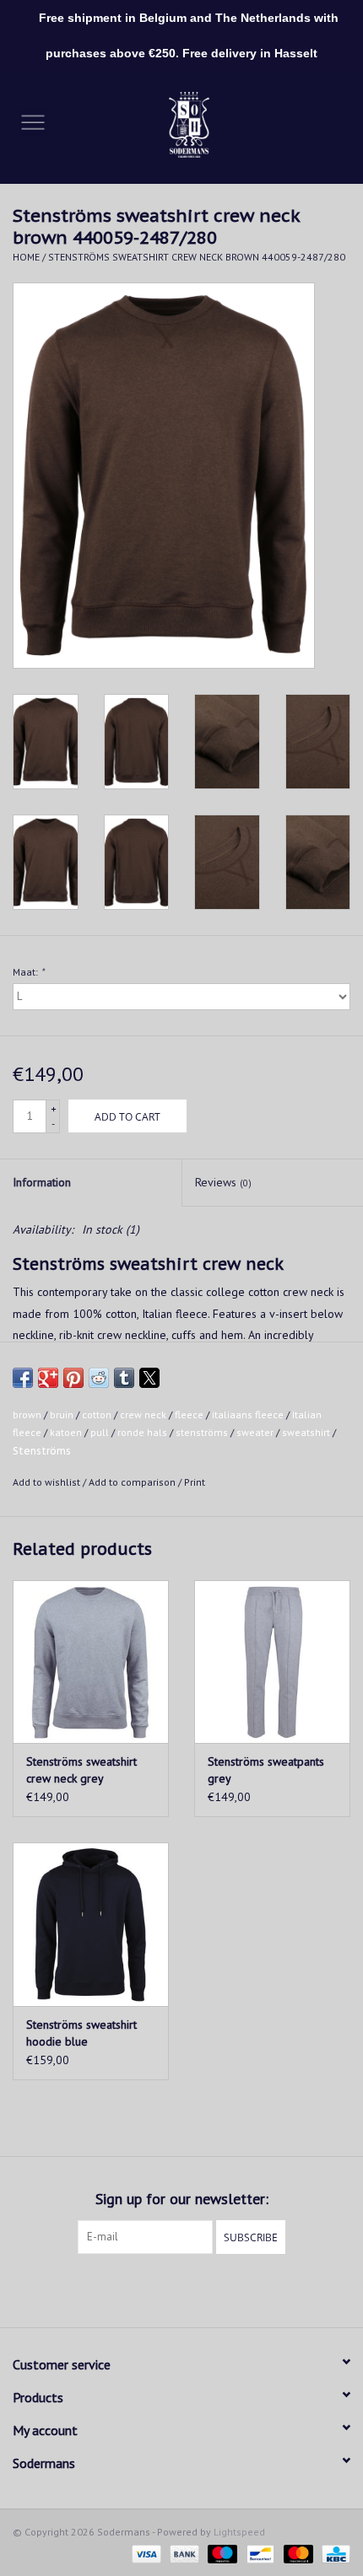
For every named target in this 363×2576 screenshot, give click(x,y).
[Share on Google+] (48, 1378)
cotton (97, 1414)
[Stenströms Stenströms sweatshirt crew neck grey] (91, 1662)
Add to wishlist (48, 1482)
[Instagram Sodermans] (197, 2288)
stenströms (202, 1432)
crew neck (143, 1414)
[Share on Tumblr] (124, 1378)
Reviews (223, 1182)
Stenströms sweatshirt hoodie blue (81, 2033)
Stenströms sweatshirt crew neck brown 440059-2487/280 (197, 257)
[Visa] (145, 2553)
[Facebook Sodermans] (166, 2288)
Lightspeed (239, 2532)
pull (100, 1432)
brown (27, 1414)
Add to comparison (133, 1482)
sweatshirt (306, 1432)
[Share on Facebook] (23, 1378)
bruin (62, 1414)
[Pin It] (73, 1378)
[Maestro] (221, 2553)
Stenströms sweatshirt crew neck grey (81, 1770)
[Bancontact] (258, 2553)
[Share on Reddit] (99, 1378)
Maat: (28, 972)
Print (195, 1482)
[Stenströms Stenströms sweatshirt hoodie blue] (91, 1924)
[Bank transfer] (183, 2553)
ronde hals (142, 1432)
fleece (189, 1414)
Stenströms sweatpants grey (266, 1770)
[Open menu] (33, 121)
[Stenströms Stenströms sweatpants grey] (272, 1662)
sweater (255, 1432)
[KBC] (333, 2553)
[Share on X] (149, 1378)
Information (42, 1182)
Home (26, 257)
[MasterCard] (297, 2553)
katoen (66, 1432)
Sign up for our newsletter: (182, 2199)
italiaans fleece (248, 1414)
